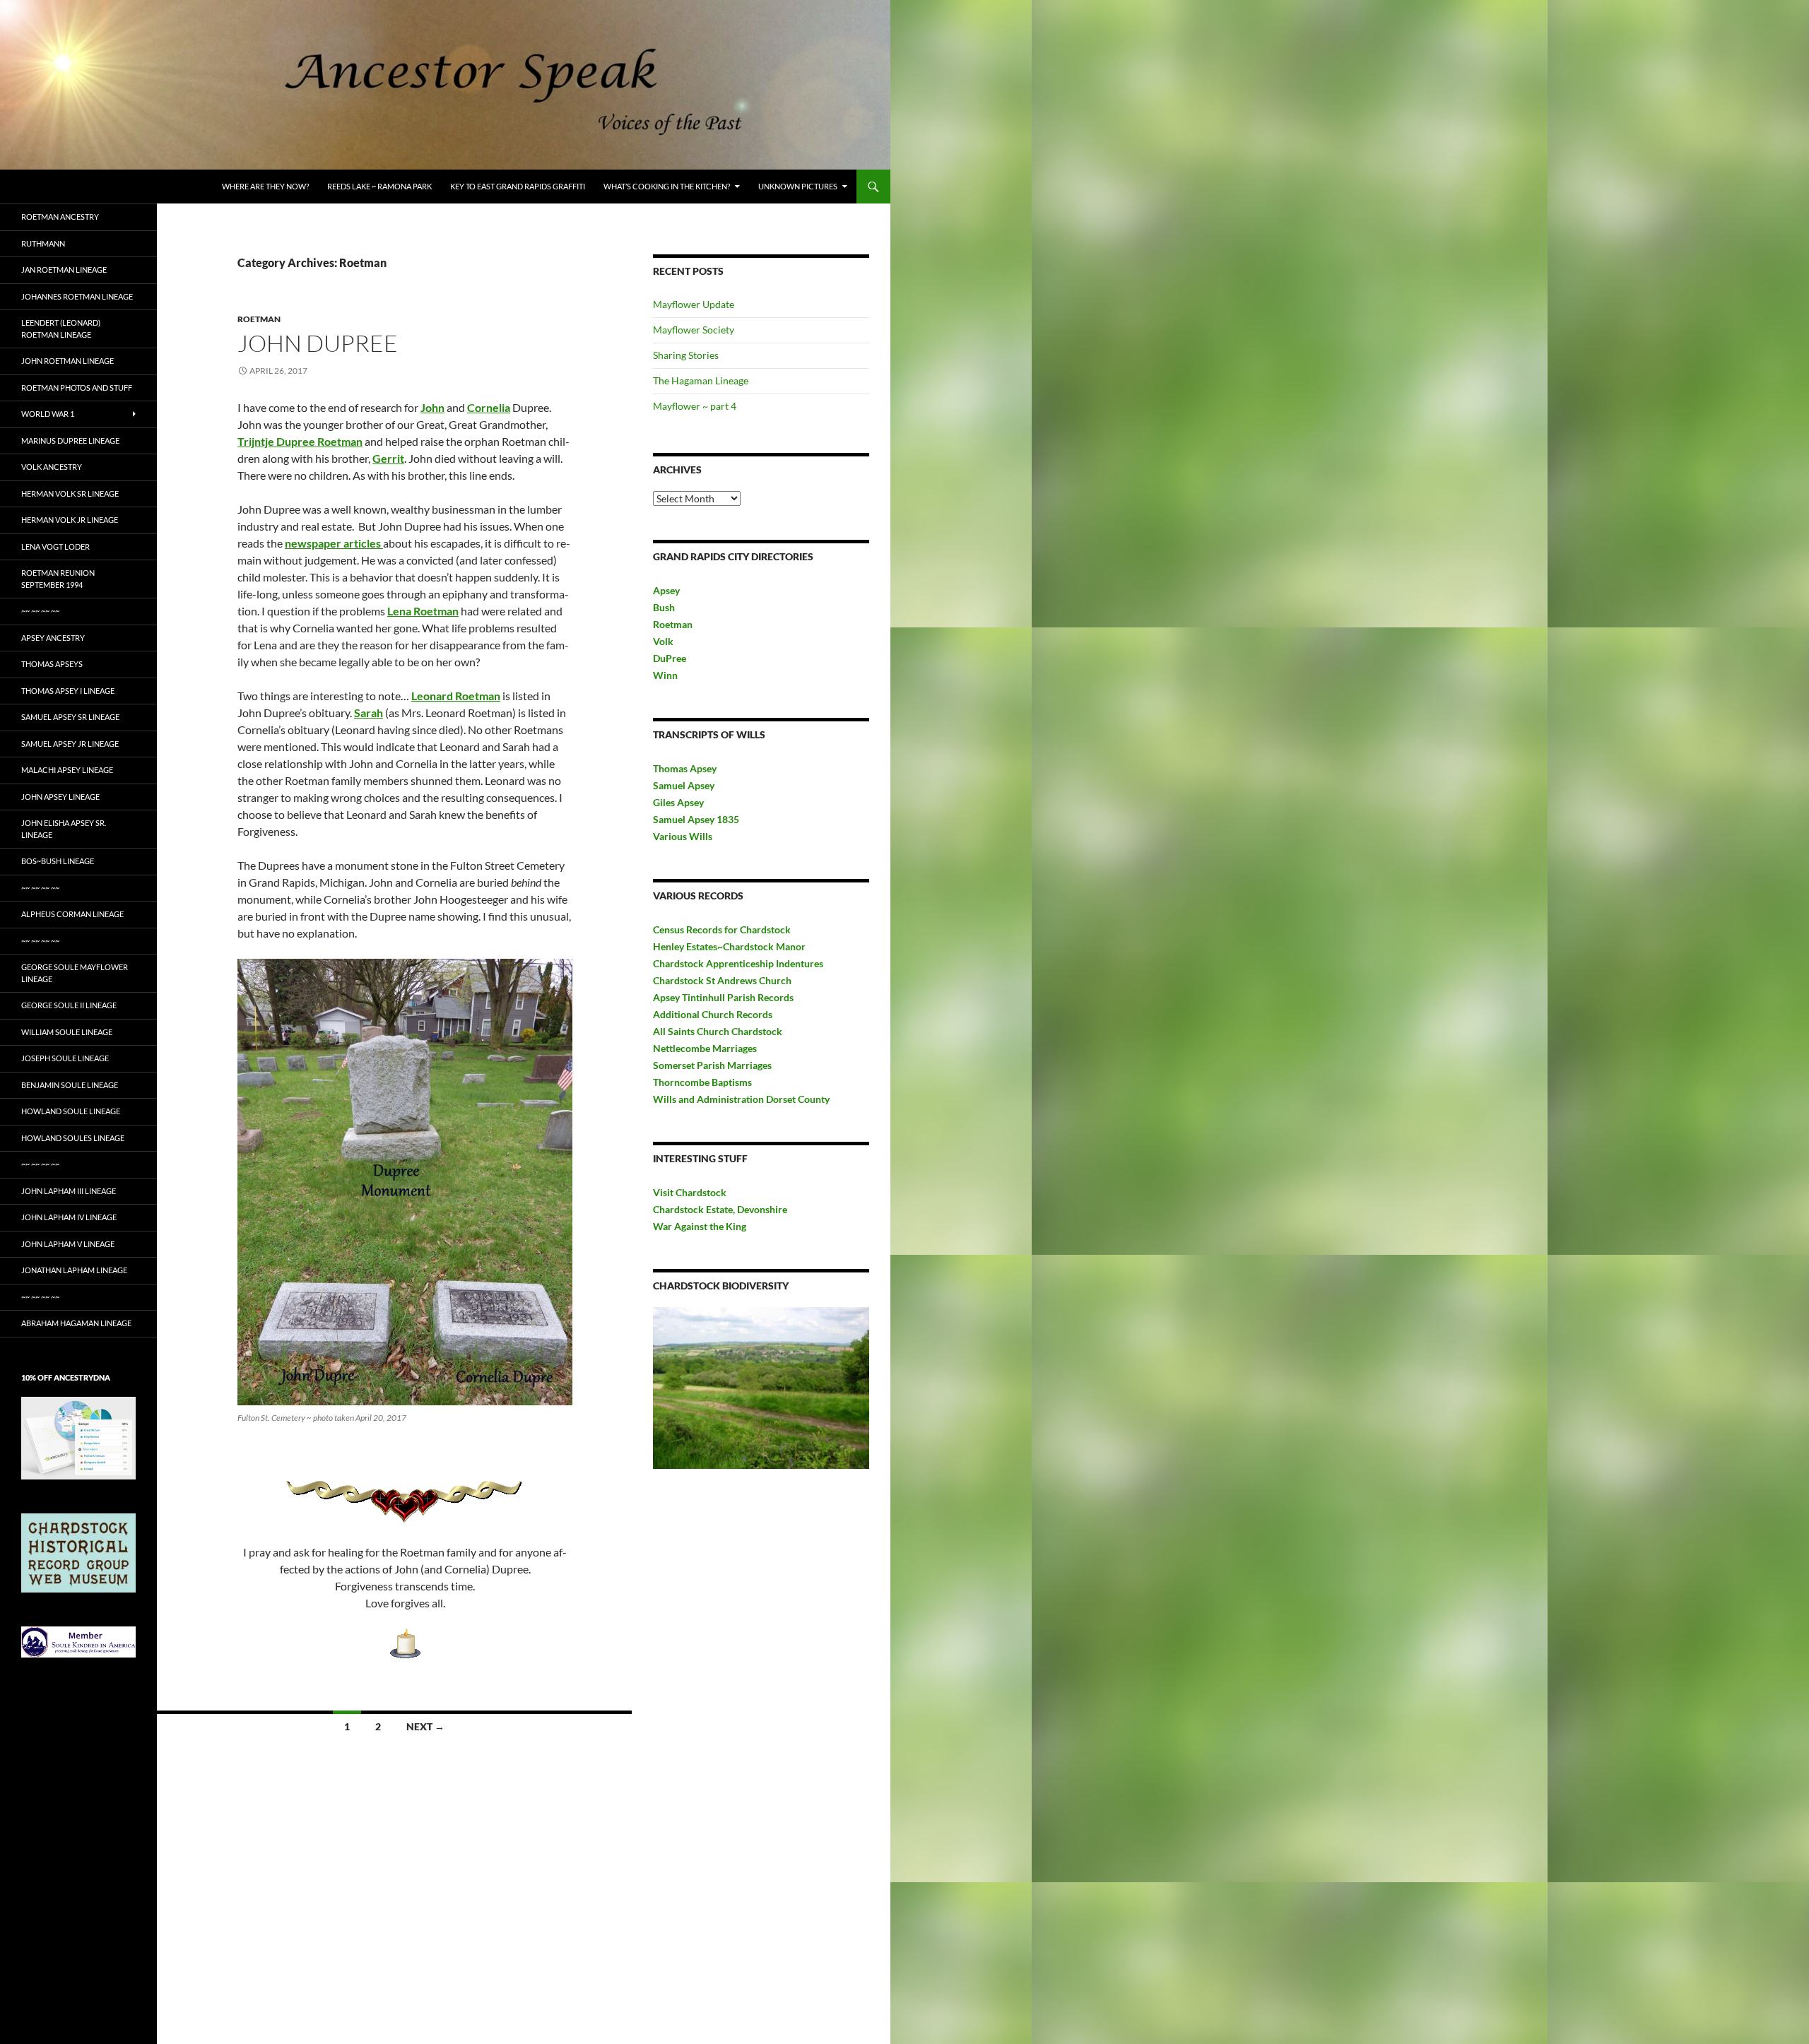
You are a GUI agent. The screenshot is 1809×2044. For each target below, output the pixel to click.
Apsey (666, 590)
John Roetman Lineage (67, 361)
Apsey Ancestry (53, 638)
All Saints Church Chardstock (718, 1031)
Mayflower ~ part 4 (695, 406)
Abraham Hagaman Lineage (76, 1323)
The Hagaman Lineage (701, 380)
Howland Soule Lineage (71, 1111)
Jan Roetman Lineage (64, 270)
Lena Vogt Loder (55, 547)
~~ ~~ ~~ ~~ (40, 611)
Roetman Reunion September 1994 (58, 579)
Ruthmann (43, 243)
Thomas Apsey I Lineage (68, 691)
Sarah (369, 713)
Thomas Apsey (685, 768)
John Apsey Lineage (60, 797)
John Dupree (318, 343)
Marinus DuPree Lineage (70, 441)
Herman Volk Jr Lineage (70, 520)
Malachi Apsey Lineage (67, 770)
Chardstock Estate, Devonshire (720, 1209)
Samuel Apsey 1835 (696, 819)
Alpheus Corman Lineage (72, 914)
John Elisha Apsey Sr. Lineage (64, 829)
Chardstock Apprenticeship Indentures (738, 963)
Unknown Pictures (798, 186)
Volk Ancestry (52, 467)
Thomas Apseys (52, 664)
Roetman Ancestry (60, 217)
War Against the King (700, 1226)
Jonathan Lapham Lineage (74, 1270)
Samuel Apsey (684, 785)
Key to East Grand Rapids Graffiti (518, 186)
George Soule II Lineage (69, 1005)
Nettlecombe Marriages (705, 1048)
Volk (663, 641)
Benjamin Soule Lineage (70, 1085)
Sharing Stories (686, 355)
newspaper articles (334, 543)
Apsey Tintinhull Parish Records (723, 997)
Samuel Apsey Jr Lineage (70, 744)
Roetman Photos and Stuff (77, 388)
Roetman (259, 319)
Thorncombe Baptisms (702, 1082)
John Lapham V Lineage (68, 1244)
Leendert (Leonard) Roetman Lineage (61, 329)
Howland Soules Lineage (73, 1138)
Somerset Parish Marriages (712, 1065)
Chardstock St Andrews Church (722, 980)
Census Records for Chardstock (722, 929)
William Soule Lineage (67, 1032)
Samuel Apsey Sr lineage (70, 717)
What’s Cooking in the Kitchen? (667, 186)
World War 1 (48, 414)
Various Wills (683, 836)
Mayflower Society (694, 330)
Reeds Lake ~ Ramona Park (379, 186)
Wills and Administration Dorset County (741, 1099)
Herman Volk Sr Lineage (70, 494)
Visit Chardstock (690, 1192)
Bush (664, 607)
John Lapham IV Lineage (69, 1217)
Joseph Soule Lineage (65, 1058)
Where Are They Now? (265, 186)
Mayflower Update (694, 304)
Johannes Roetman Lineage (77, 296)
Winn (665, 675)
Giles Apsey (678, 802)
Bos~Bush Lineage (58, 861)
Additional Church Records (713, 1014)
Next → (425, 1726)
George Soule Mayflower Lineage (75, 973)
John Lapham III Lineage (69, 1191)
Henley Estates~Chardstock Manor (729, 946)
